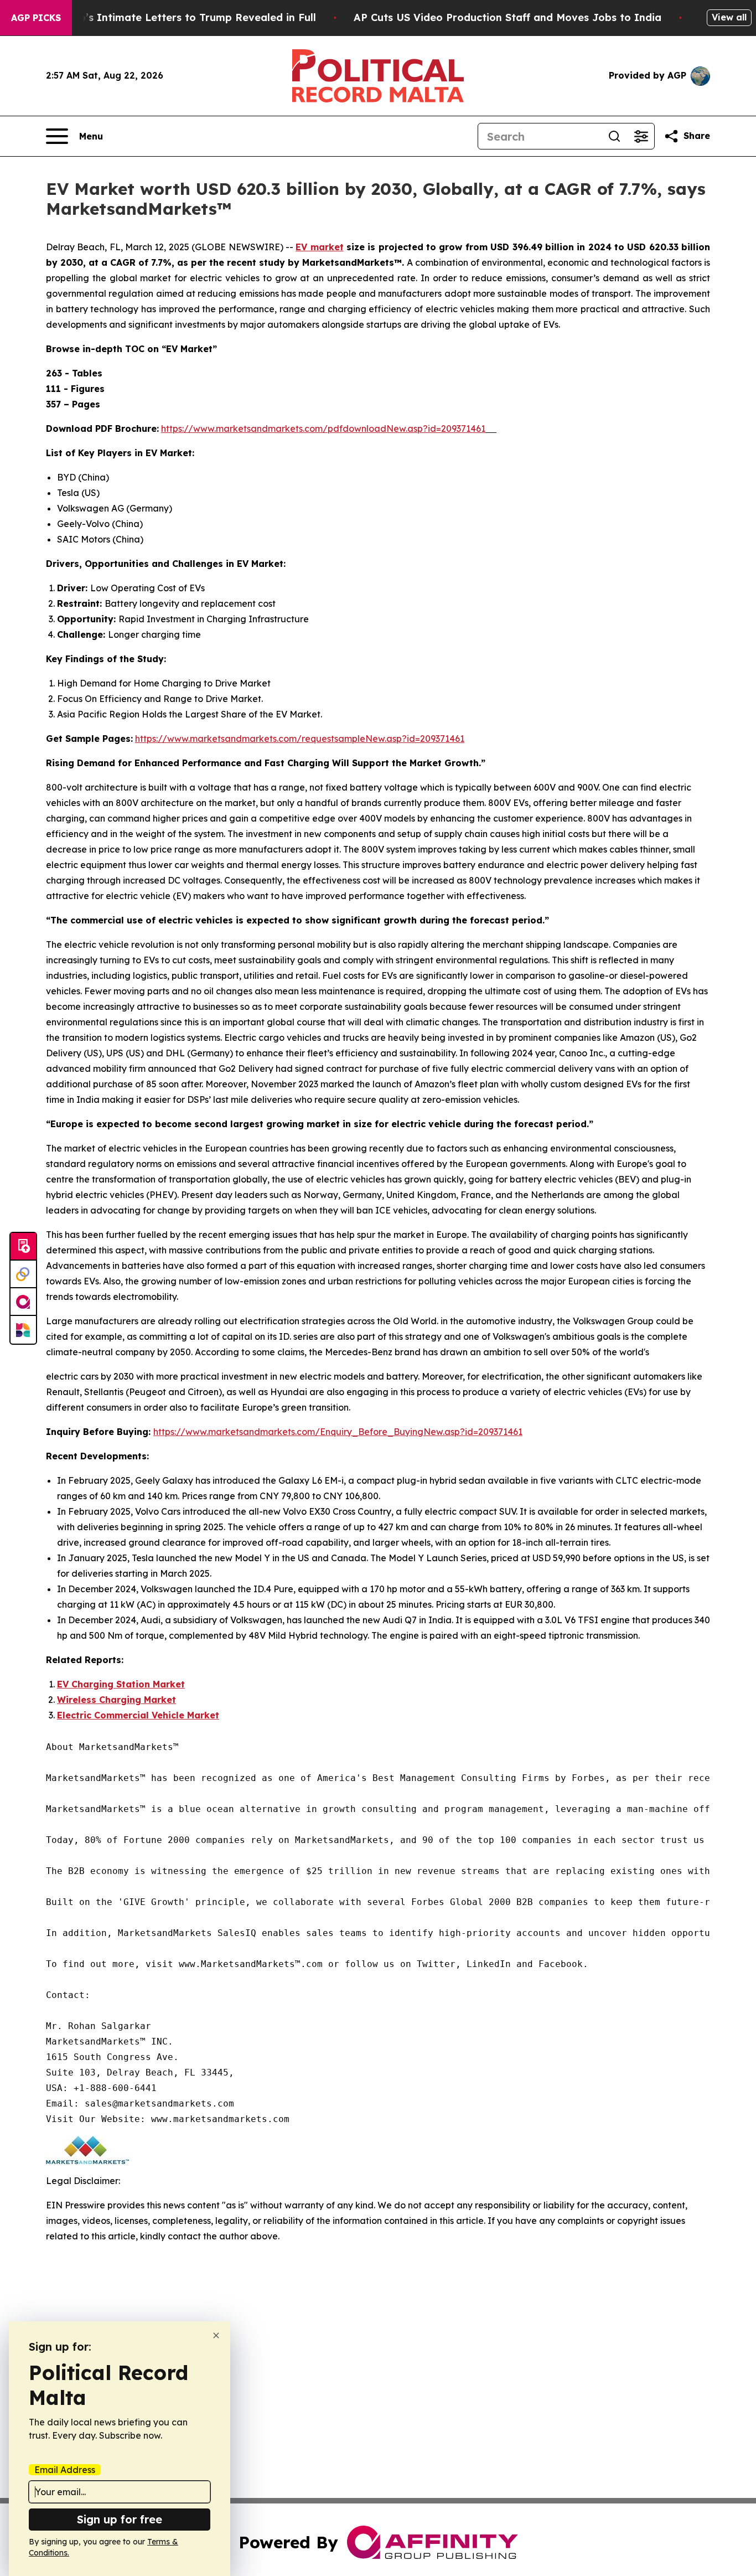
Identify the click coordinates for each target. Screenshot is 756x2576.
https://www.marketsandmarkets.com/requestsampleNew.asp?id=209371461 (300, 739)
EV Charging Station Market (121, 1684)
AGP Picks (36, 18)
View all (729, 17)
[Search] (614, 136)
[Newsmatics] (23, 1330)
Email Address (65, 2470)
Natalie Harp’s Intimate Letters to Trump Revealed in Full (168, 17)
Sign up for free (120, 2519)
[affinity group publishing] (23, 1302)
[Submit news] (23, 1247)
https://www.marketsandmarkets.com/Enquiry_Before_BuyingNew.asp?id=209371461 (338, 1432)
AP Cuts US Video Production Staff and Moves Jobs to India (508, 17)
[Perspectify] (23, 1274)
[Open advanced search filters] (641, 136)
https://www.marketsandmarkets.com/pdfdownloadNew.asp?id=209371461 (323, 429)
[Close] (216, 2335)
